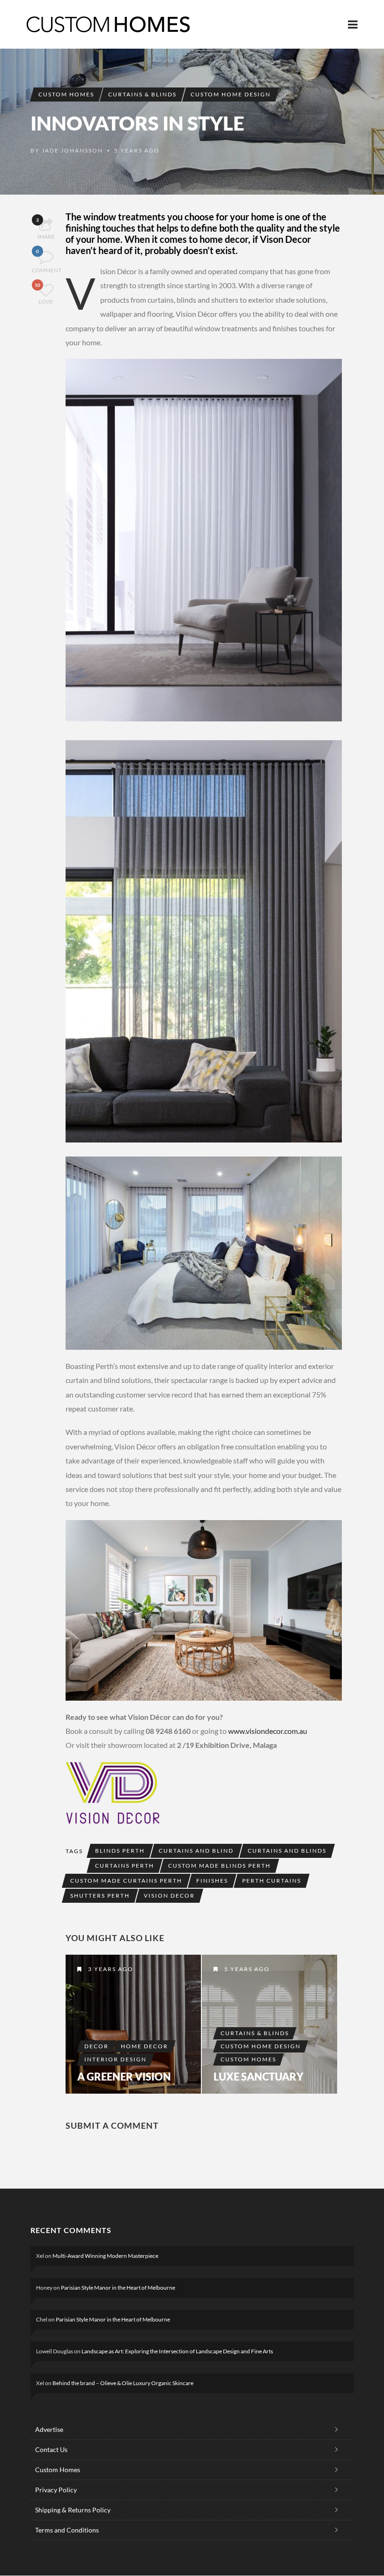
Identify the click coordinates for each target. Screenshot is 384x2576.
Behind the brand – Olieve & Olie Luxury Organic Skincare (123, 2383)
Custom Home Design (231, 94)
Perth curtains (272, 1881)
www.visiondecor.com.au (268, 1731)
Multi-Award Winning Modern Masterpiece (105, 2256)
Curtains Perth (125, 1866)
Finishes (212, 1881)
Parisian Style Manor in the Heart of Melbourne (118, 2288)
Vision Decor (169, 1896)
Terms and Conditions (67, 2530)
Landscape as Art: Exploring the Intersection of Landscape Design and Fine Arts (177, 2351)
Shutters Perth (100, 1896)
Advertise (49, 2429)
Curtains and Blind (196, 1851)
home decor (144, 2046)
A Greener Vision (124, 2077)
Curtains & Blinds (142, 94)
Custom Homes (66, 94)
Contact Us (51, 2449)
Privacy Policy (56, 2490)
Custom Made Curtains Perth (126, 1881)
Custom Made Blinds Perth (219, 1866)
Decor (96, 2046)
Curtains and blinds (287, 1851)
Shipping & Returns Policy (73, 2510)
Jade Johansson (72, 150)
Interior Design (115, 2059)
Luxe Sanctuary (258, 2077)
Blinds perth (120, 1851)
